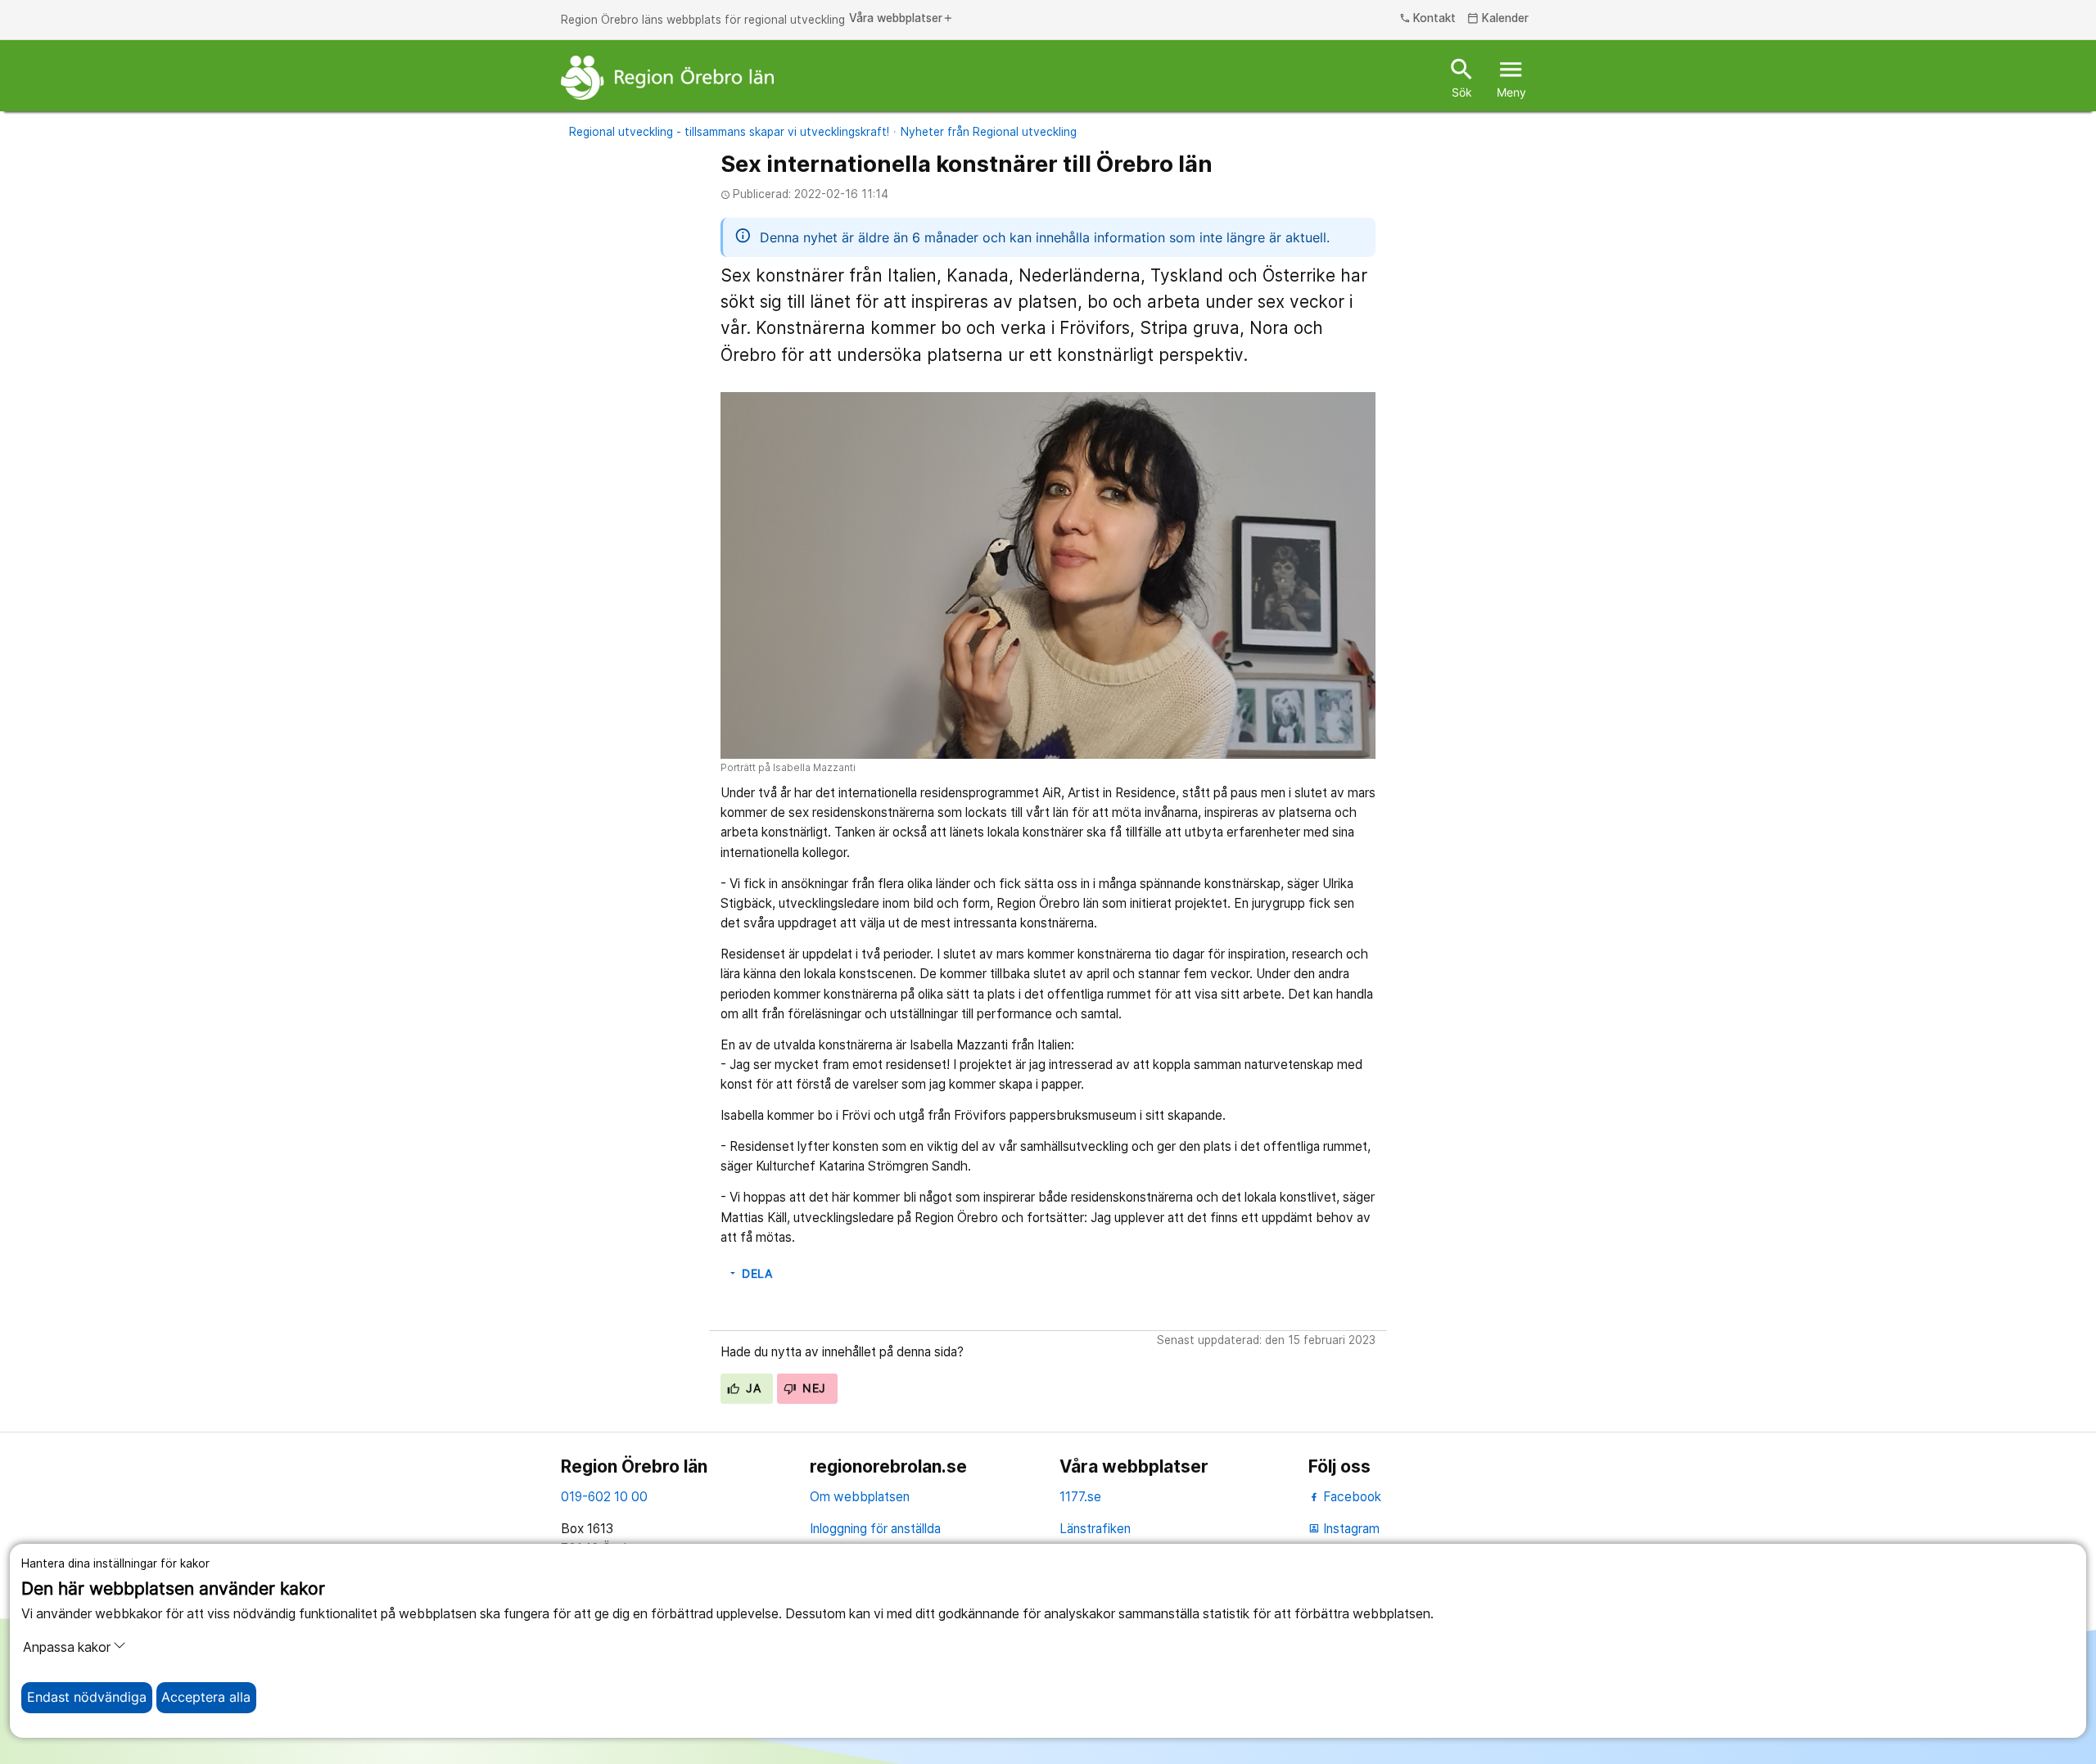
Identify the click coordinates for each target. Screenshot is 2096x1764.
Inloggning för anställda (875, 1529)
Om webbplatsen (860, 1497)
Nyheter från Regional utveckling (989, 132)
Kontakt (1428, 19)
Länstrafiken (1095, 1529)
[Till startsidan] (667, 78)
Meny (1511, 77)
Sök (1462, 77)
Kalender (1498, 19)
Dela (750, 1274)
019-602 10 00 (604, 1497)
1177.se (1080, 1497)
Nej (813, 1388)
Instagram (1344, 1529)
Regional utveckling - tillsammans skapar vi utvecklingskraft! (729, 132)
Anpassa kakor (67, 1647)
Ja (752, 1388)
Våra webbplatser (901, 19)
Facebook (1351, 1497)
